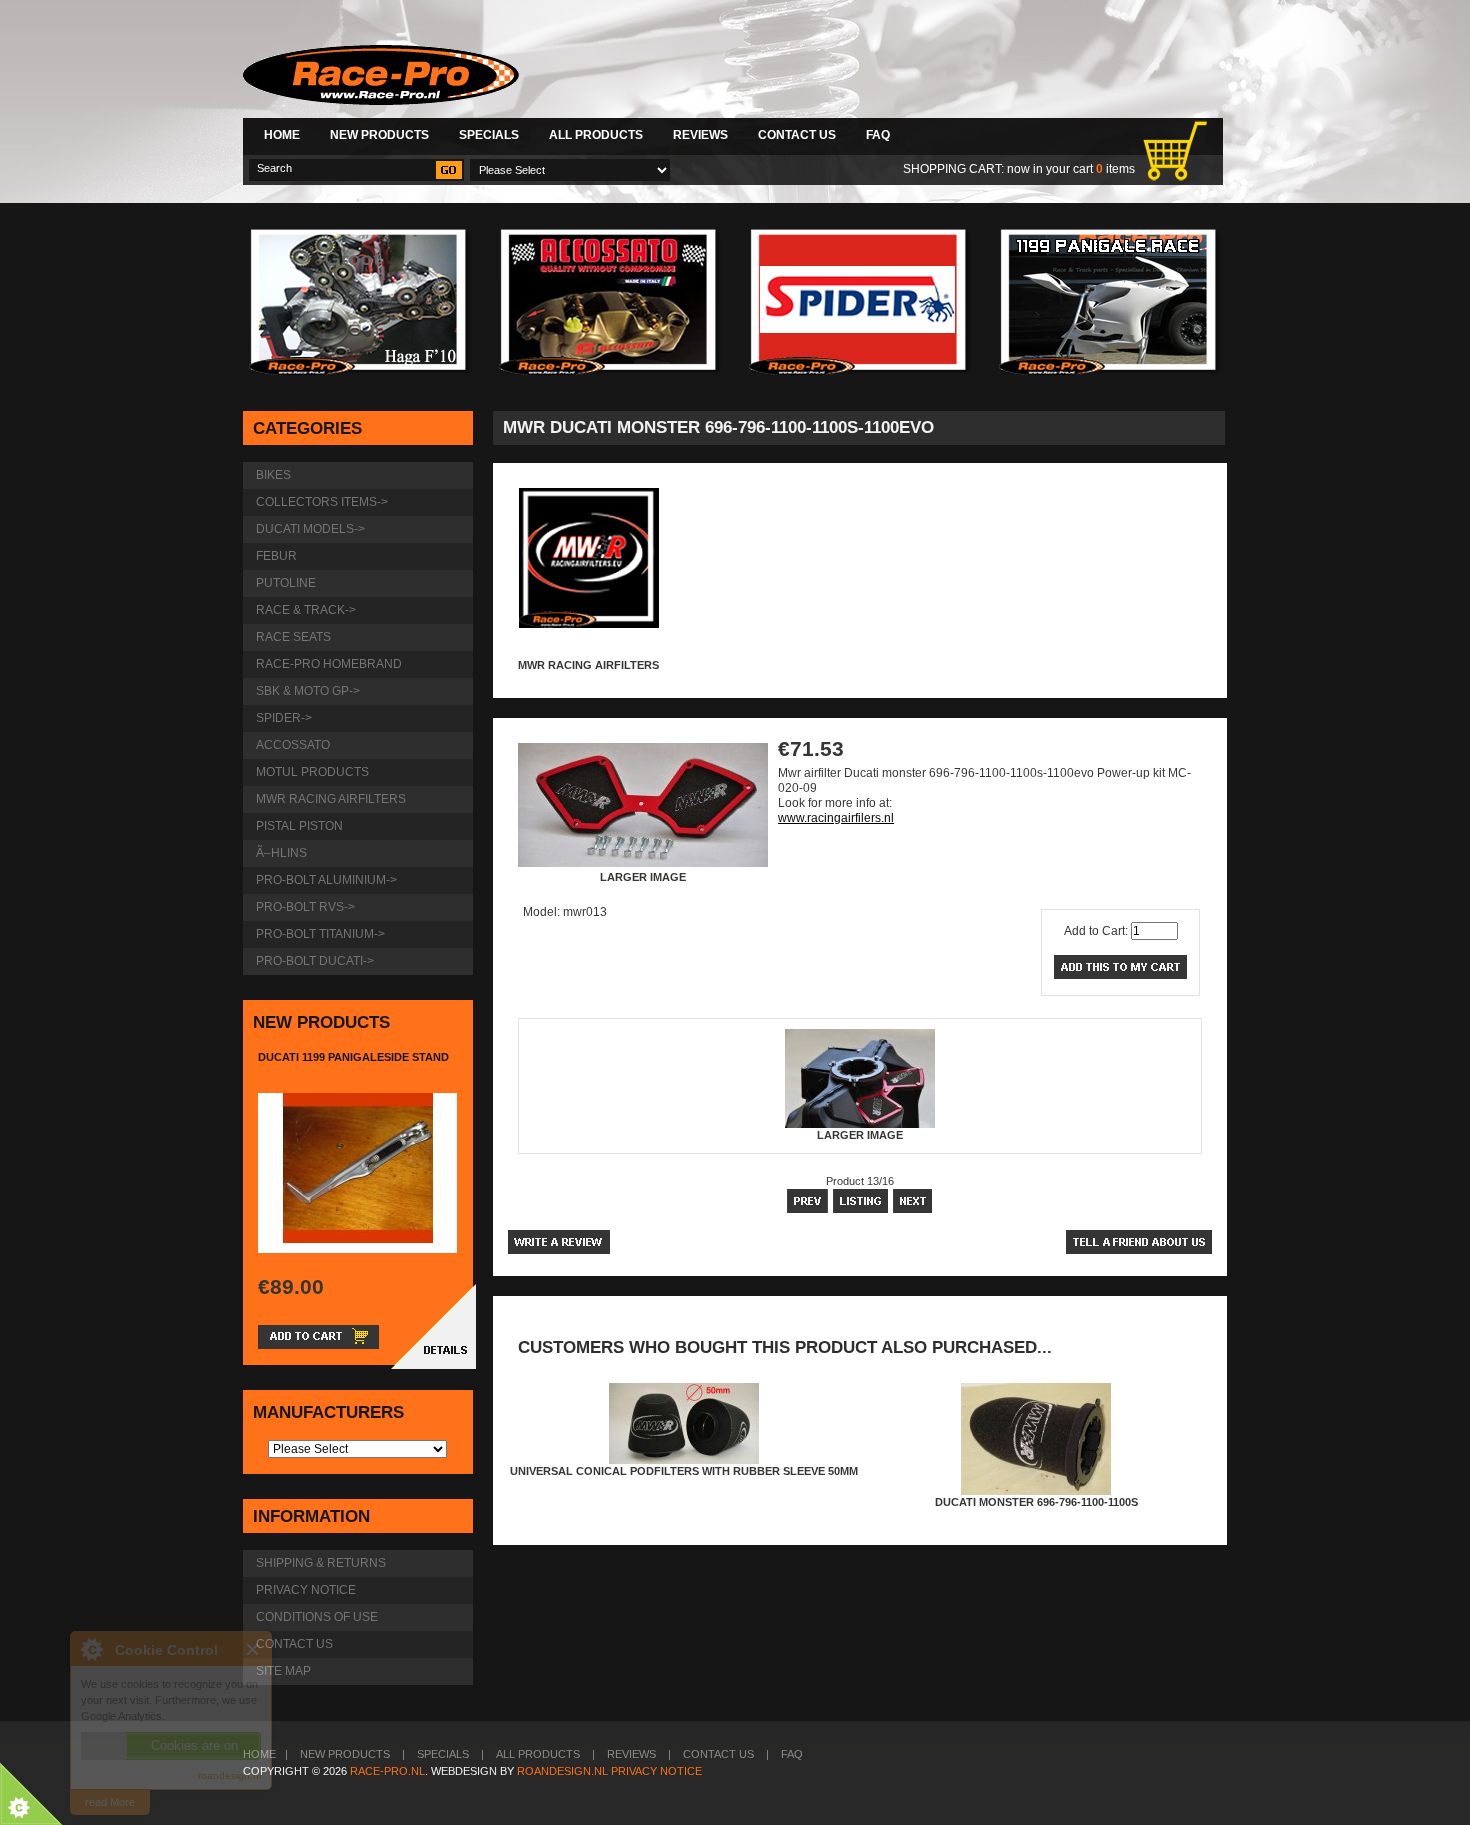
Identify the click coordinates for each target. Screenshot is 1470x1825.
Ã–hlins (281, 853)
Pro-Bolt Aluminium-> (326, 880)
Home (282, 135)
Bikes (273, 475)
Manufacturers (328, 1412)
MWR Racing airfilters (588, 665)
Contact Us (797, 135)
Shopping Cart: (953, 169)
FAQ (878, 135)
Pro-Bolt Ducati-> (315, 961)
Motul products (312, 772)
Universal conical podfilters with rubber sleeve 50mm (684, 1471)
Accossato (293, 745)
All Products (596, 135)
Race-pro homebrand (329, 664)
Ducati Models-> (310, 529)
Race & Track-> (306, 610)
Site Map (283, 1671)
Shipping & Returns (321, 1563)
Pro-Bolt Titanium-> (320, 934)
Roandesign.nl (562, 1771)
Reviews (700, 135)
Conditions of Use (317, 1617)
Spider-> (284, 718)
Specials (489, 135)
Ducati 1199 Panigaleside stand (353, 1057)
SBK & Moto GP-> (308, 691)
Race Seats (293, 637)
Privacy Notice (306, 1590)
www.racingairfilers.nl (836, 818)
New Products (379, 135)
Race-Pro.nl (387, 1771)
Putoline (286, 583)
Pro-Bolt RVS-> (305, 907)
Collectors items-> (322, 502)
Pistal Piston (299, 826)
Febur (276, 556)
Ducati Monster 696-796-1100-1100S (1036, 1502)
